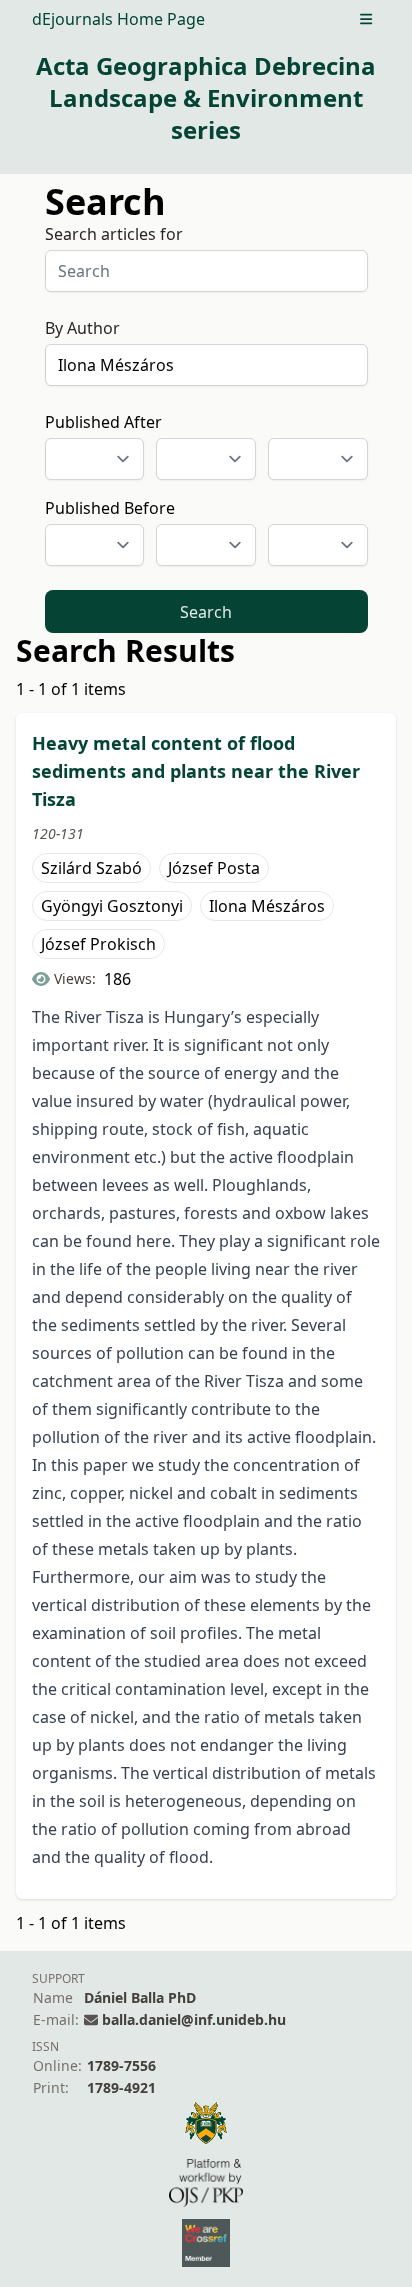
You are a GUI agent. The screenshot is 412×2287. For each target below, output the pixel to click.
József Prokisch (98, 944)
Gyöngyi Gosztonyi (112, 906)
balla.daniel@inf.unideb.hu (194, 2019)
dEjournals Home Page (118, 19)
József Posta (214, 868)
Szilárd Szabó (91, 868)
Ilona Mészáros (267, 906)
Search (206, 612)
